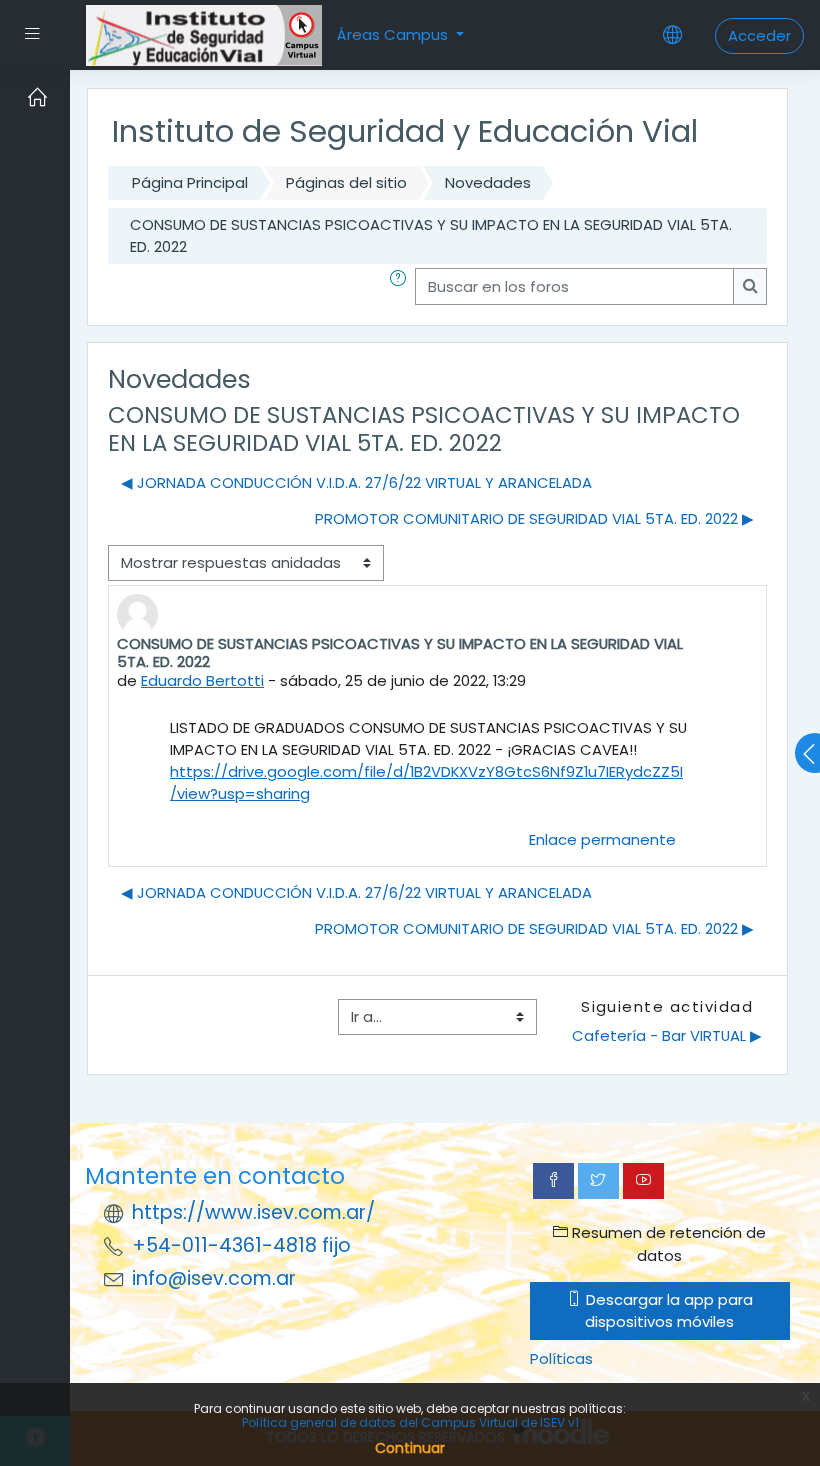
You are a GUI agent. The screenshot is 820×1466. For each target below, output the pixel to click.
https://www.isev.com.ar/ (253, 1212)
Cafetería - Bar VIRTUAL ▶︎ (667, 1035)
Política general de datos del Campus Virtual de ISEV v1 (410, 1422)
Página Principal (190, 182)
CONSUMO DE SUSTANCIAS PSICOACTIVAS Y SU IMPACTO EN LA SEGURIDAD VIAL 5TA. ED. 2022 (431, 235)
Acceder (759, 35)
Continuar (410, 1448)
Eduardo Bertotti (202, 680)
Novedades (488, 182)
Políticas (561, 1358)
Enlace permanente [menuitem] (602, 839)
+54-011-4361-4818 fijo (241, 1245)
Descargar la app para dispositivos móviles (667, 1310)
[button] (402, 286)
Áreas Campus (394, 34)
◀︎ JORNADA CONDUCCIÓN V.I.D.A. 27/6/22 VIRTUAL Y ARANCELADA (356, 482)
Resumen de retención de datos (667, 1243)
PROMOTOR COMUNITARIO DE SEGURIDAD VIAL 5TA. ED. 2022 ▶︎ (534, 518)
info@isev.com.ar (214, 1278)
